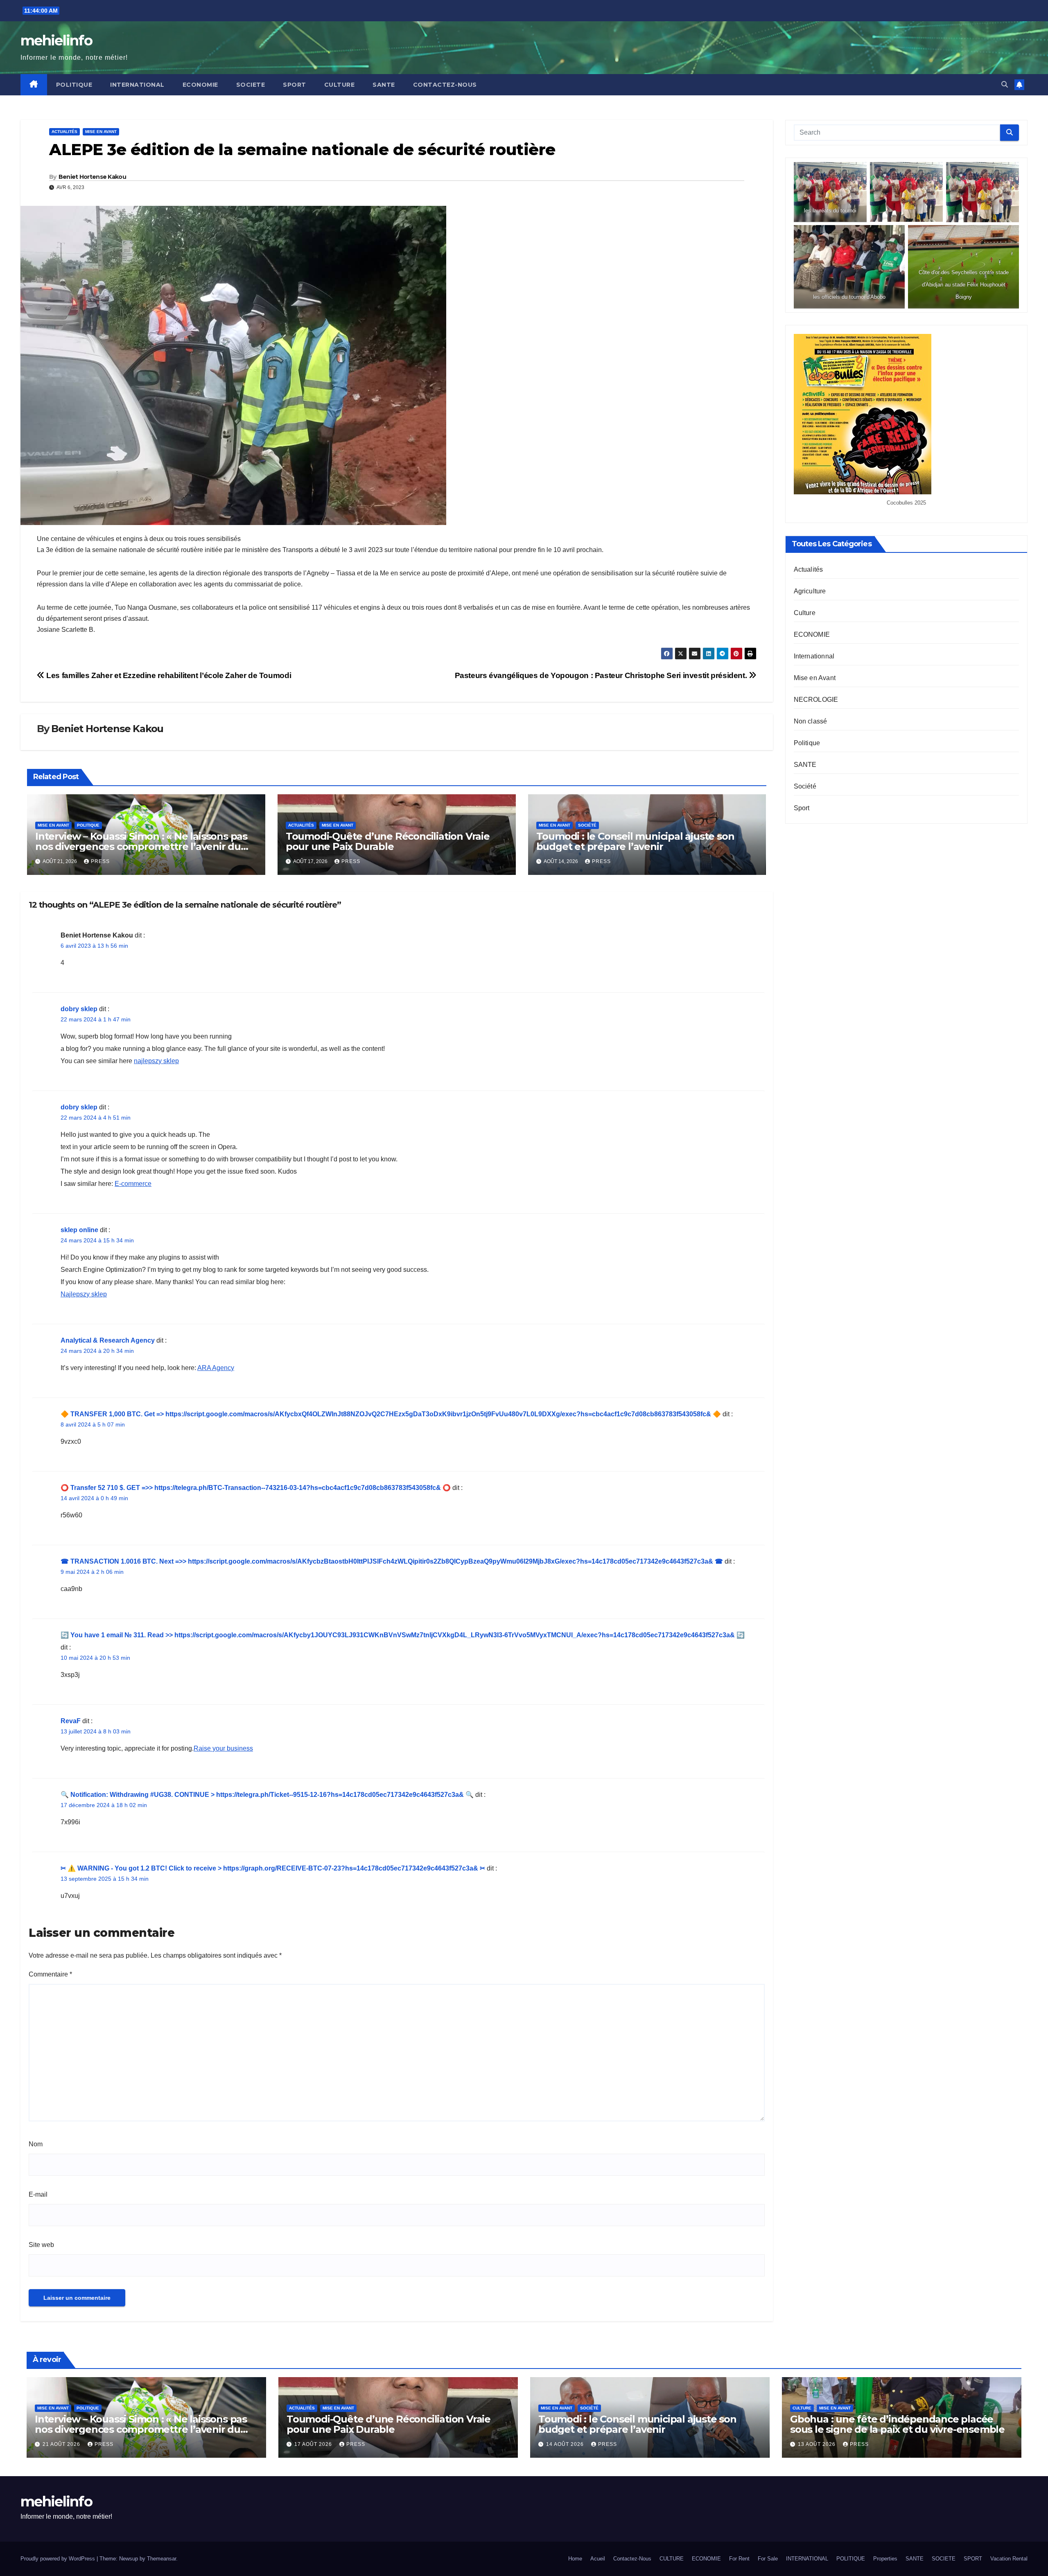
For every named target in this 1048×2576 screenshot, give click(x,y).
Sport (802, 808)
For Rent (739, 2559)
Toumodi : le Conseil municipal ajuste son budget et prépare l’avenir (635, 841)
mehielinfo (56, 41)
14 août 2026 (566, 2444)
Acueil (598, 2559)
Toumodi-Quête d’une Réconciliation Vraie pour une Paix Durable (388, 841)
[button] (1005, 85)
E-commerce (133, 1184)
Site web (41, 2245)
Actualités (64, 132)
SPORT (295, 85)
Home (575, 2559)
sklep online (79, 1230)
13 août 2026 (818, 2444)
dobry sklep (79, 1009)
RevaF (71, 1721)
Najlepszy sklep (84, 1294)
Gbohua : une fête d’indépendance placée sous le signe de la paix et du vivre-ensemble (897, 2424)
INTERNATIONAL (137, 85)
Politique (88, 825)
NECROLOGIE (816, 700)
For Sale (768, 2559)
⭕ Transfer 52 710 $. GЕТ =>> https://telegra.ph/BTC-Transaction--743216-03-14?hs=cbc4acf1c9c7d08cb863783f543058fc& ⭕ (256, 1488)
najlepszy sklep (156, 1061)
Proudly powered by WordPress (59, 2559)
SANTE (384, 85)
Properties (885, 2559)
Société (587, 825)
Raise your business (223, 1748)
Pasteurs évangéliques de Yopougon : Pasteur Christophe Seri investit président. (602, 675)
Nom (36, 2144)
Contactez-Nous (445, 85)
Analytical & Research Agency (108, 1340)
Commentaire (50, 1974)
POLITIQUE (74, 85)
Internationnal (814, 657)
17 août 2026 (314, 2444)
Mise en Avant (101, 132)
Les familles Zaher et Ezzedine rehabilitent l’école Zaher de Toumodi (168, 675)
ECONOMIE (200, 85)
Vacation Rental (1009, 2559)
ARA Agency (216, 1368)
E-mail (38, 2194)
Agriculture (810, 592)
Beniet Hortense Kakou (92, 177)
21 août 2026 (62, 2444)
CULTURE (340, 85)
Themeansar (161, 2559)
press (100, 861)
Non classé (811, 722)
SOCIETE (251, 85)
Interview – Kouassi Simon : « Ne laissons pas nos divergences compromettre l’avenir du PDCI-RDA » (141, 846)
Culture (805, 613)
